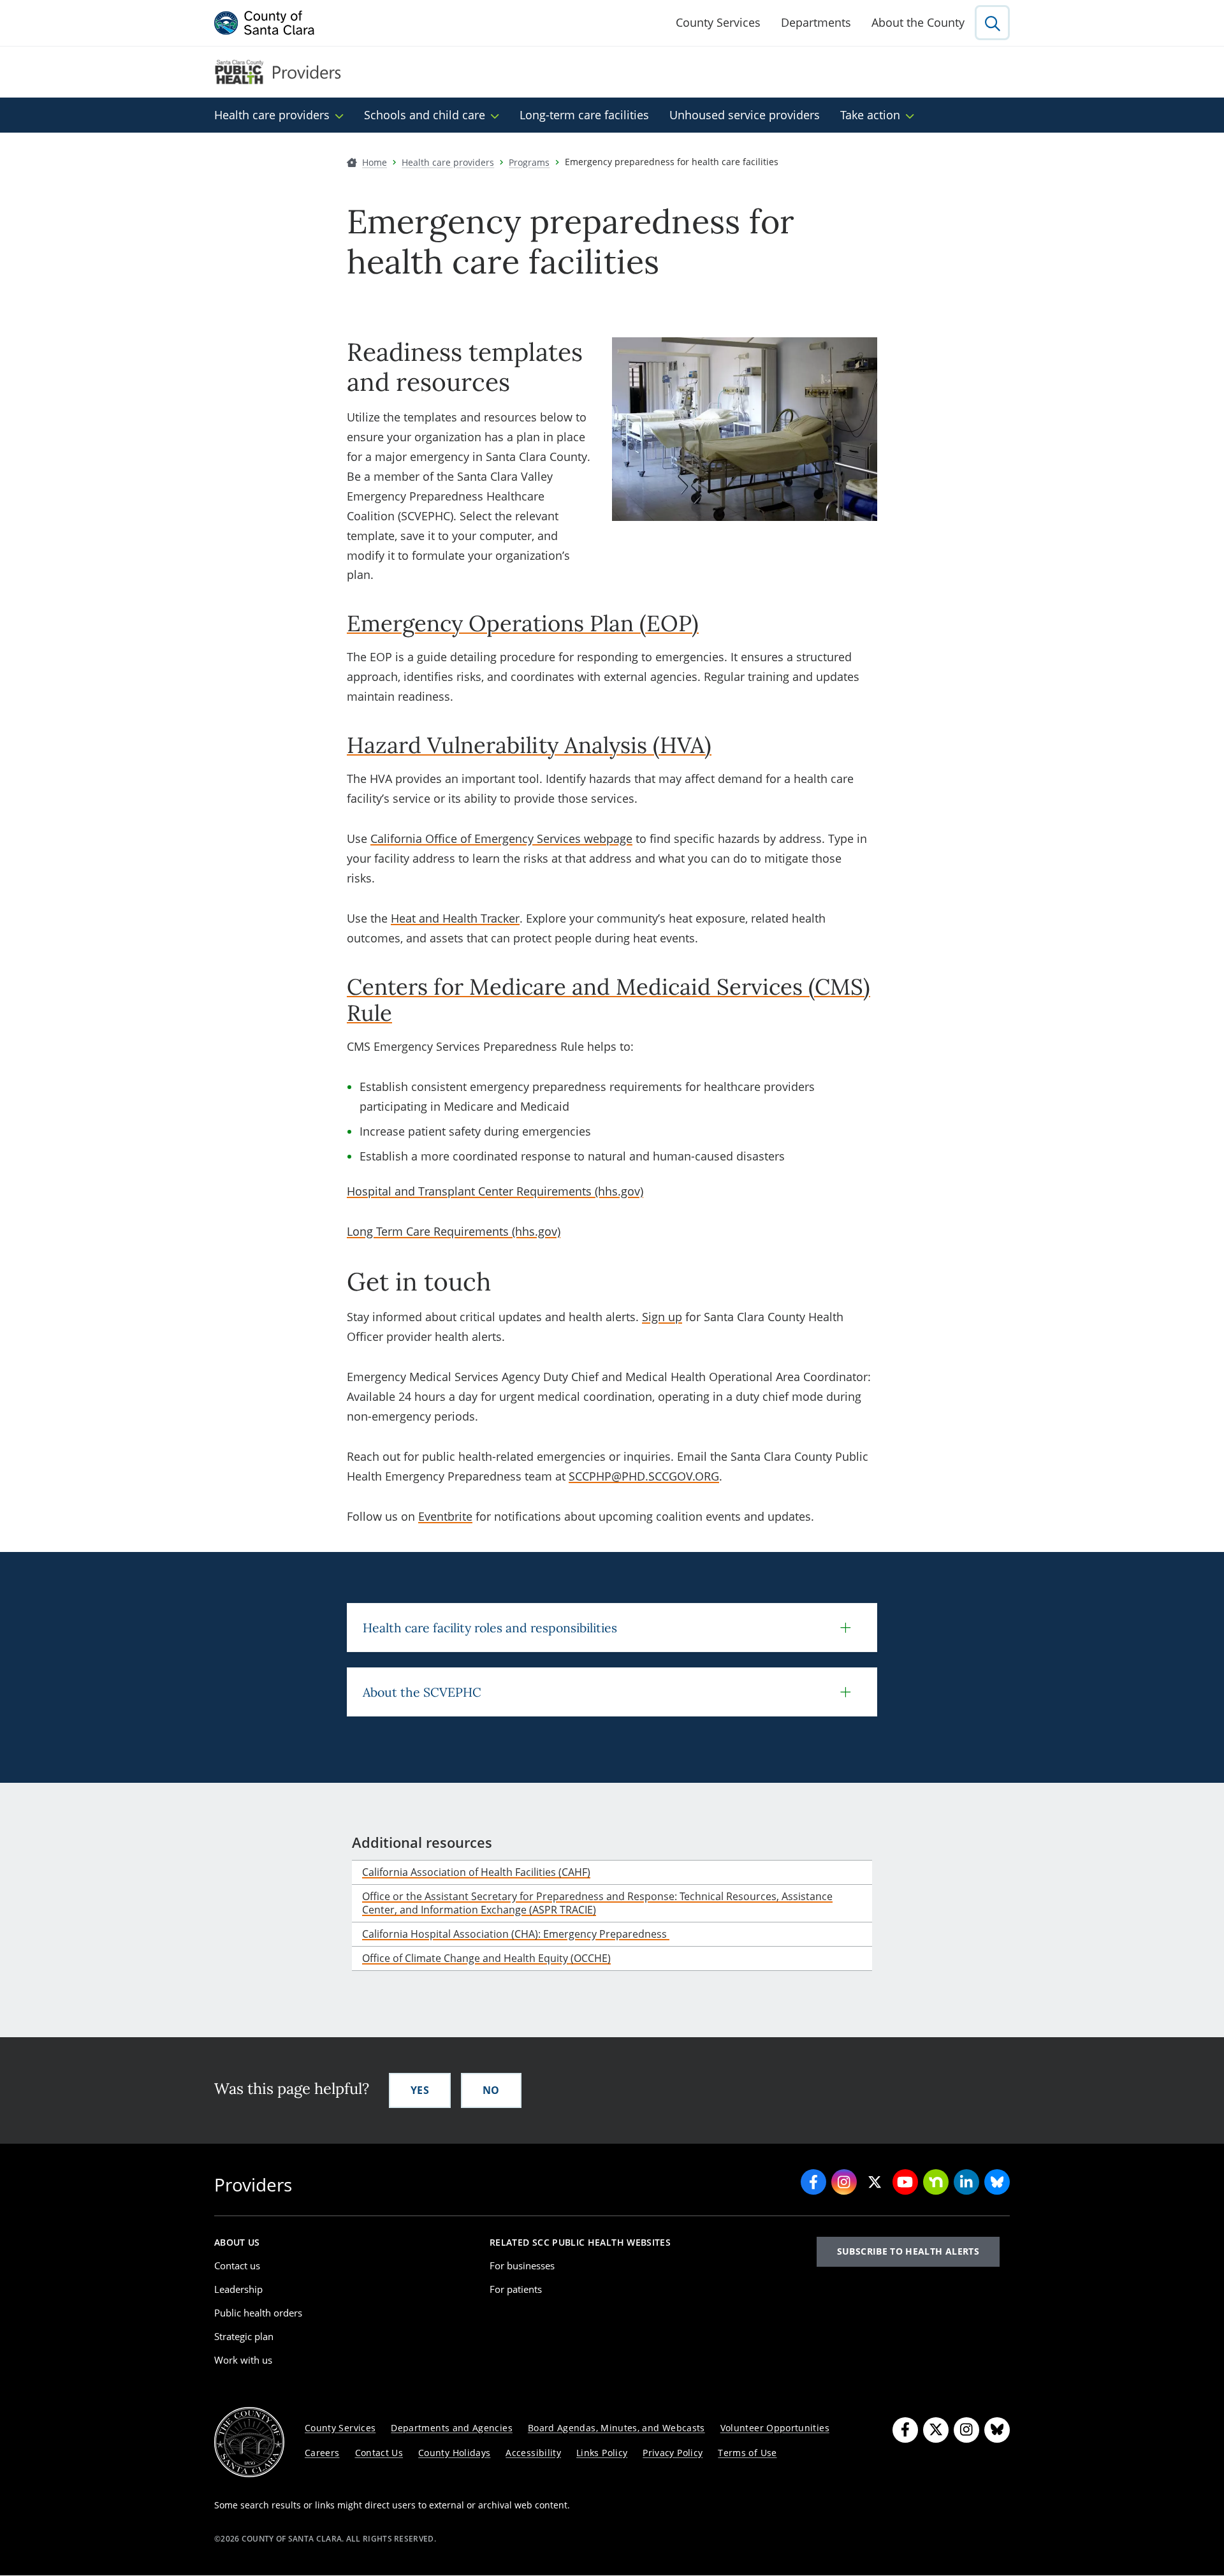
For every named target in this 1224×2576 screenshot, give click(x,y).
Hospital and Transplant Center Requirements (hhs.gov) (495, 1191)
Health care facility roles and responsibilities (490, 1628)
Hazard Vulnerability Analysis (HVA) (529, 745)
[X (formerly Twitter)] (936, 2430)
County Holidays (454, 2453)
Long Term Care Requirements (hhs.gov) (454, 1231)
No (491, 2090)
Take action (870, 115)
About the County (918, 22)
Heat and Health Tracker (455, 918)
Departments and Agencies (452, 2428)
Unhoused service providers (745, 115)
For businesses (522, 2265)
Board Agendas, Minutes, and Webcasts (616, 2428)
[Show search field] (992, 23)
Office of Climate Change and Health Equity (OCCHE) (486, 1958)
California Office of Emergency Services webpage (501, 838)
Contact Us (379, 2453)
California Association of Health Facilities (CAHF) (476, 1872)
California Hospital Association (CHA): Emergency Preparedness (516, 1934)
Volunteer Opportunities (775, 2428)
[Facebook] (905, 2430)
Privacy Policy (673, 2453)
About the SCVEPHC (422, 1692)
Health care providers (272, 115)
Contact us (237, 2265)
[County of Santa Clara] (265, 23)
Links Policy (602, 2453)
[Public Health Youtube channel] (905, 2182)
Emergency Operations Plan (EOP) (523, 623)
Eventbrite (445, 1516)
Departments (816, 22)
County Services (718, 22)
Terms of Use (747, 2453)
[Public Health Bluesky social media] (997, 2182)
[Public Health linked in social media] (966, 2182)
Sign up (662, 1317)
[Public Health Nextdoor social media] (936, 2182)
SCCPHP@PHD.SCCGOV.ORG (644, 1476)
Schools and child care (425, 115)
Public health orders (258, 2313)
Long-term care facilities (584, 115)
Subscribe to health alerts (908, 2251)
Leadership (238, 2289)
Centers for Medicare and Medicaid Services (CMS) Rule (608, 1000)
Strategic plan (244, 2336)
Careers (322, 2453)
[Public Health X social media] (875, 2182)
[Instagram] (966, 2430)
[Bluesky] (997, 2430)
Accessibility (533, 2453)
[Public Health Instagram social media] (844, 2182)
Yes (420, 2090)
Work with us (243, 2360)
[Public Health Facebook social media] (813, 2182)
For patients (516, 2289)
